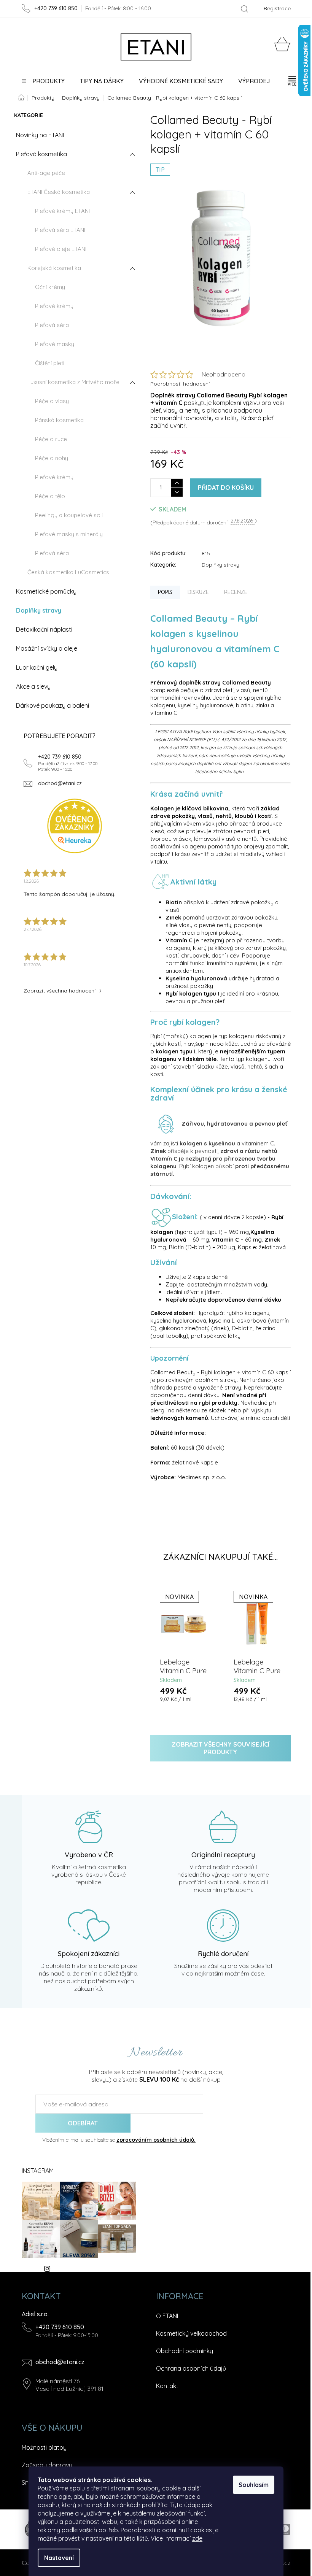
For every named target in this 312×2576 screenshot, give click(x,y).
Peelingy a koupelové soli (69, 515)
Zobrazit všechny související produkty (220, 1748)
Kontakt (167, 2386)
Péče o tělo (50, 496)
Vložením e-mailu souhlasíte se (119, 2140)
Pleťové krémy (54, 306)
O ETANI (167, 2316)
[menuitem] (43, 81)
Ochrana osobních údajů (191, 2368)
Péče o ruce (51, 439)
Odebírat (83, 2123)
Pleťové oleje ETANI (61, 249)
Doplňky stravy (39, 610)
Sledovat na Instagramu (84, 2268)
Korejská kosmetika (54, 268)
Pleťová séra (52, 325)
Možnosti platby (44, 2447)
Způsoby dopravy (47, 2465)
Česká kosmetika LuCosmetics (68, 572)
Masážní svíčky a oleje (47, 648)
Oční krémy (50, 287)
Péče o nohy (52, 458)
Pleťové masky (55, 344)
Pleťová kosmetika (41, 154)
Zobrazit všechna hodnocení (60, 991)
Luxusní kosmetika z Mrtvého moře (73, 382)
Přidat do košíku (226, 488)
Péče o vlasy (52, 401)
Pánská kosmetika (59, 420)
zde (197, 2538)
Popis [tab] (165, 592)
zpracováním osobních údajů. (156, 2140)
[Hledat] (244, 9)
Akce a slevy (33, 686)
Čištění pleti (50, 363)
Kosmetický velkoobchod (191, 2333)
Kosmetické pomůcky (46, 591)
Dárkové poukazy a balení (53, 705)
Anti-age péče (46, 173)
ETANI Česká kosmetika (59, 192)
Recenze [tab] (236, 592)
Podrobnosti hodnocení (180, 384)
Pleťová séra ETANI (60, 230)
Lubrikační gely (37, 667)
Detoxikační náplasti (44, 629)
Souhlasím (254, 2485)
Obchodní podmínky (185, 2351)
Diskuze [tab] (198, 592)
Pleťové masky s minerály (69, 534)
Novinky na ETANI (40, 135)
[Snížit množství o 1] (177, 492)
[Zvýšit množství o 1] (177, 483)
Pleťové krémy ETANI (62, 211)
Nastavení (59, 2558)
